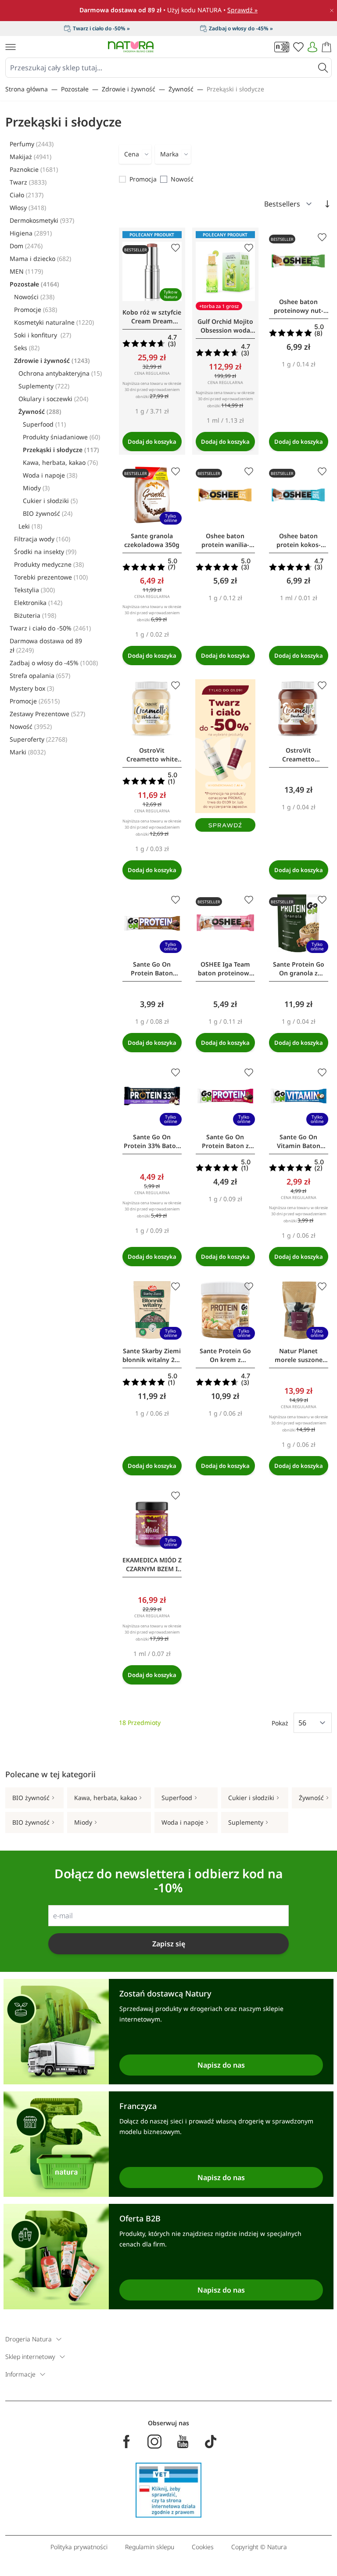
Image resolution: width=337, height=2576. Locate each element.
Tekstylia (34, 590)
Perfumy (32, 144)
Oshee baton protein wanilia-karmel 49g (225, 540)
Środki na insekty (45, 552)
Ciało (27, 195)
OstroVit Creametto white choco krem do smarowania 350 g (152, 755)
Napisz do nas (221, 2065)
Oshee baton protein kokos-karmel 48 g (299, 540)
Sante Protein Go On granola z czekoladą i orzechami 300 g (299, 969)
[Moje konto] (312, 47)
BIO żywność (48, 513)
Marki (28, 752)
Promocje (36, 310)
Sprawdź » (242, 10)
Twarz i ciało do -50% (50, 628)
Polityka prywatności (79, 2547)
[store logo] (131, 47)
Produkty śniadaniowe (61, 437)
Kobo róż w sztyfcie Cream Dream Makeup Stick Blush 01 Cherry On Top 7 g (152, 317)
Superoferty (38, 739)
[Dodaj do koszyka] (152, 442)
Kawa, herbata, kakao (60, 462)
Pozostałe (75, 89)
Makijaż (30, 157)
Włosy (28, 208)
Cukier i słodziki (50, 501)
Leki (30, 526)
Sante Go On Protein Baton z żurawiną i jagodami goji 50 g (225, 1141)
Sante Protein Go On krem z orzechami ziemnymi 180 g (225, 1355)
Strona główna (27, 89)
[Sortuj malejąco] (327, 204)
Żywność (181, 89)
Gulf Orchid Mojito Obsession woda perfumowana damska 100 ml (225, 326)
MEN (26, 271)
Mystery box (32, 688)
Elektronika (38, 603)
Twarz (28, 182)
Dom (26, 246)
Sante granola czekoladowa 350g (152, 540)
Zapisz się (169, 1944)
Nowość (31, 726)
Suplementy (44, 386)
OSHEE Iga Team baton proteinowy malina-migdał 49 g (225, 969)
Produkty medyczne (49, 564)
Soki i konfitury (43, 335)
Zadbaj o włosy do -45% (54, 663)
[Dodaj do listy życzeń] (176, 248)
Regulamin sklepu (150, 2547)
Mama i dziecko (40, 259)
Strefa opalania (40, 676)
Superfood (44, 424)
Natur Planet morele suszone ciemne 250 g (299, 1355)
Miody (36, 488)
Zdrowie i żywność (129, 89)
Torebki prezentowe (51, 577)
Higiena (31, 233)
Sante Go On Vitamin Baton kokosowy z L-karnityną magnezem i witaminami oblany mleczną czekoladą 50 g (298, 1141)
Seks (27, 348)
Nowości (34, 297)
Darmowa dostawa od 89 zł (46, 645)
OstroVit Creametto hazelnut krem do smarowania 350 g (298, 755)
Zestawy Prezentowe (47, 714)
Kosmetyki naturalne (54, 322)
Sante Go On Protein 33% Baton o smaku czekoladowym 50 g (152, 1141)
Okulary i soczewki (53, 399)
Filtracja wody (42, 539)
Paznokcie (34, 169)
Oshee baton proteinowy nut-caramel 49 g (299, 306)
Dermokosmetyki (42, 220)
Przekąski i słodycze (235, 89)
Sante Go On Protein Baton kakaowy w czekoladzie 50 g (152, 969)
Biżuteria (35, 615)
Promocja (143, 179)
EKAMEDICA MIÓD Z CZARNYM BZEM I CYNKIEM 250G (152, 1565)
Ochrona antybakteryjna (60, 373)
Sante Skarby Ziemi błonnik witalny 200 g (152, 1355)
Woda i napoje (50, 475)
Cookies (203, 2547)
